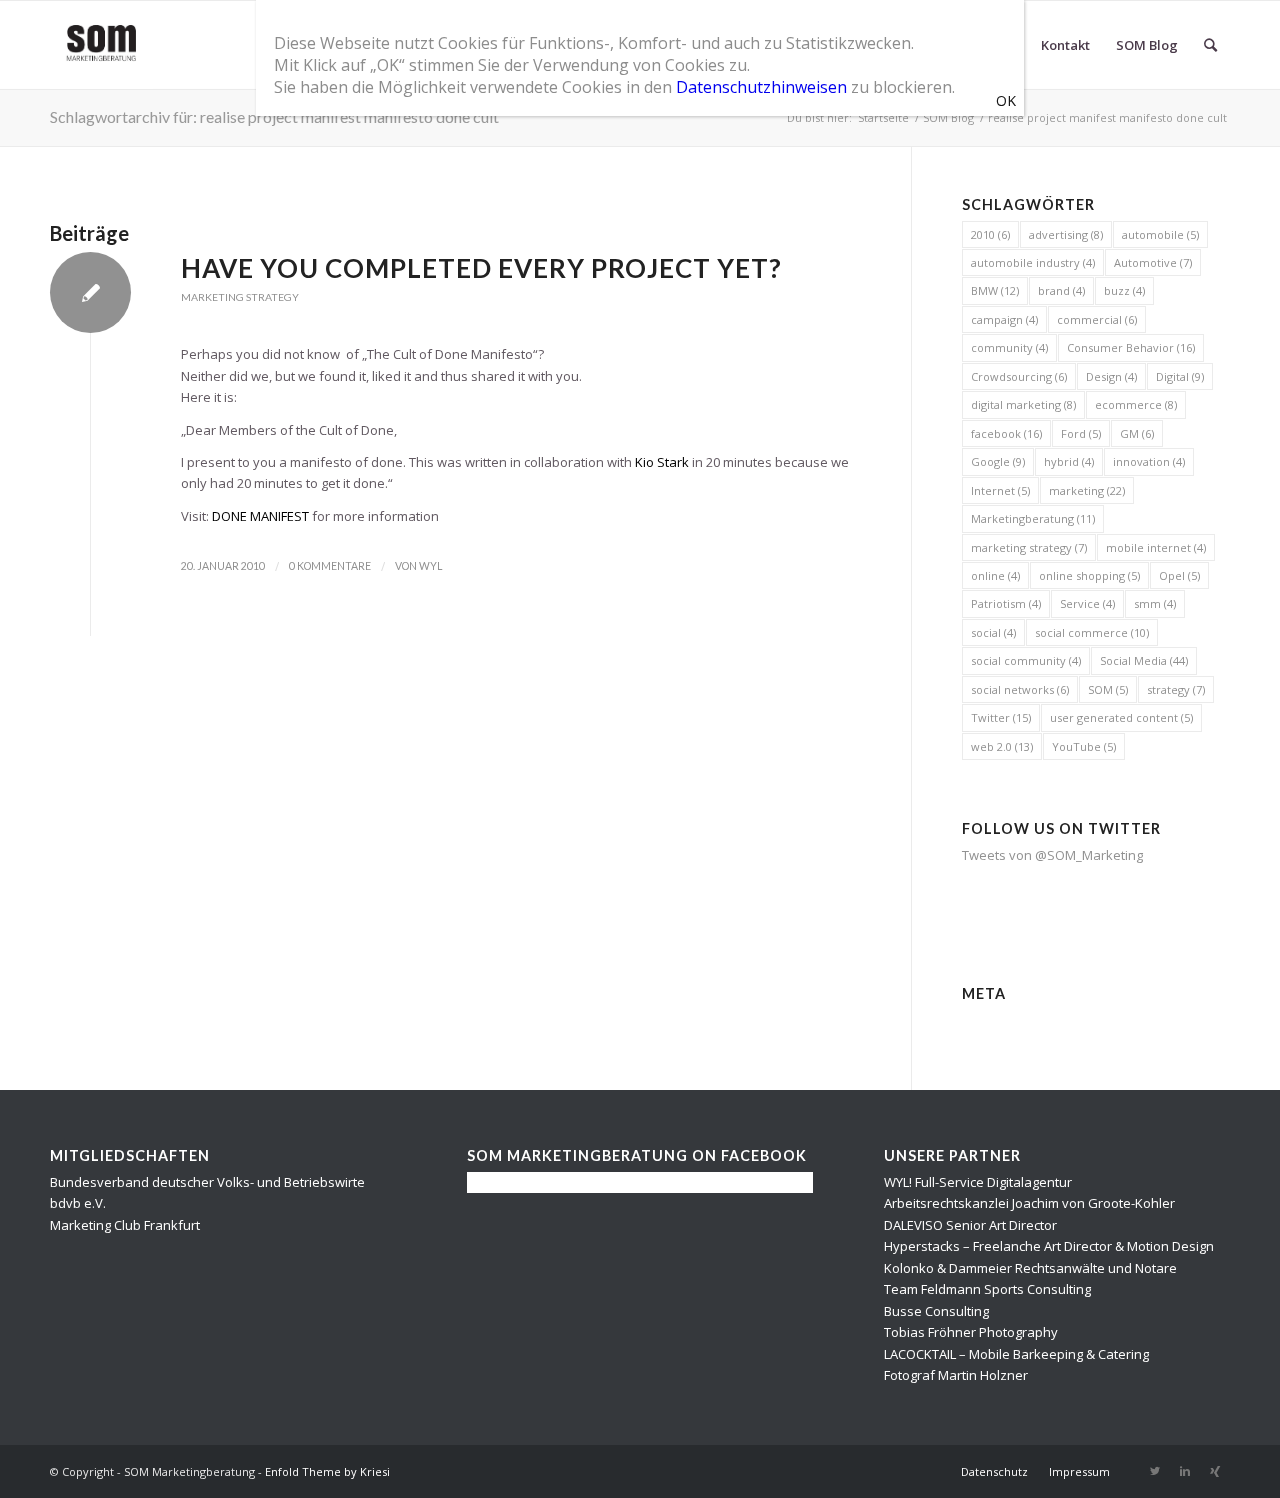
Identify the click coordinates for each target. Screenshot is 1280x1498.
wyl (430, 566)
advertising (1066, 234)
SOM (1108, 689)
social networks (1020, 689)
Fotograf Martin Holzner (956, 1375)
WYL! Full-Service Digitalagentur (978, 1182)
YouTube (1084, 746)
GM (1137, 433)
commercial (1097, 319)
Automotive (1153, 262)
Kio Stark (662, 462)
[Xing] (1215, 1471)
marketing (1087, 490)
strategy (1176, 689)
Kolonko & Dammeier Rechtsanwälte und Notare (1030, 1268)
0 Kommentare (330, 566)
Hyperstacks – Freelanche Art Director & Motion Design (1049, 1246)
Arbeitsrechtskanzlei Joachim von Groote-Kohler (1029, 1203)
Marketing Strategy (240, 297)
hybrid (1069, 461)
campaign (1004, 319)
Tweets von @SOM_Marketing (1052, 855)
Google (998, 461)
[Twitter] (1155, 1471)
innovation (1149, 461)
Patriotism (1006, 603)
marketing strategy (1029, 547)
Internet (1000, 490)
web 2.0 (1002, 746)
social (993, 632)
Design (1111, 376)
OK (1006, 100)
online (995, 575)
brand (1061, 290)
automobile (1160, 234)
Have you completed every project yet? (481, 268)
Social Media (1144, 660)
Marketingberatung (1033, 518)
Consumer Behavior (1131, 347)
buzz (1124, 290)
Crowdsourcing (1019, 376)
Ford (1081, 433)
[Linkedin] (1185, 1471)
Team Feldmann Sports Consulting (987, 1289)
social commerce (1092, 632)
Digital (1180, 376)
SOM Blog (948, 117)
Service (1087, 603)
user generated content (1121, 717)
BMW (995, 290)
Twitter (1001, 717)
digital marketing (1023, 404)
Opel (1179, 575)
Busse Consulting (936, 1311)
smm (1155, 603)
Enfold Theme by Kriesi (327, 1471)
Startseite (883, 117)
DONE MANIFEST (260, 516)
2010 (990, 234)
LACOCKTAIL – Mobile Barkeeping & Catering (1016, 1354)
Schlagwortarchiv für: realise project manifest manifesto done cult (274, 116)
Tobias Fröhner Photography (971, 1332)
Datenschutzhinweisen (761, 87)
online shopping (1089, 575)
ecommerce (1136, 404)
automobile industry (1033, 262)
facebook (1006, 433)
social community (1026, 660)
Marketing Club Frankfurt (125, 1225)
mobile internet (1156, 547)
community (1009, 347)
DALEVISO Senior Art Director (970, 1225)
